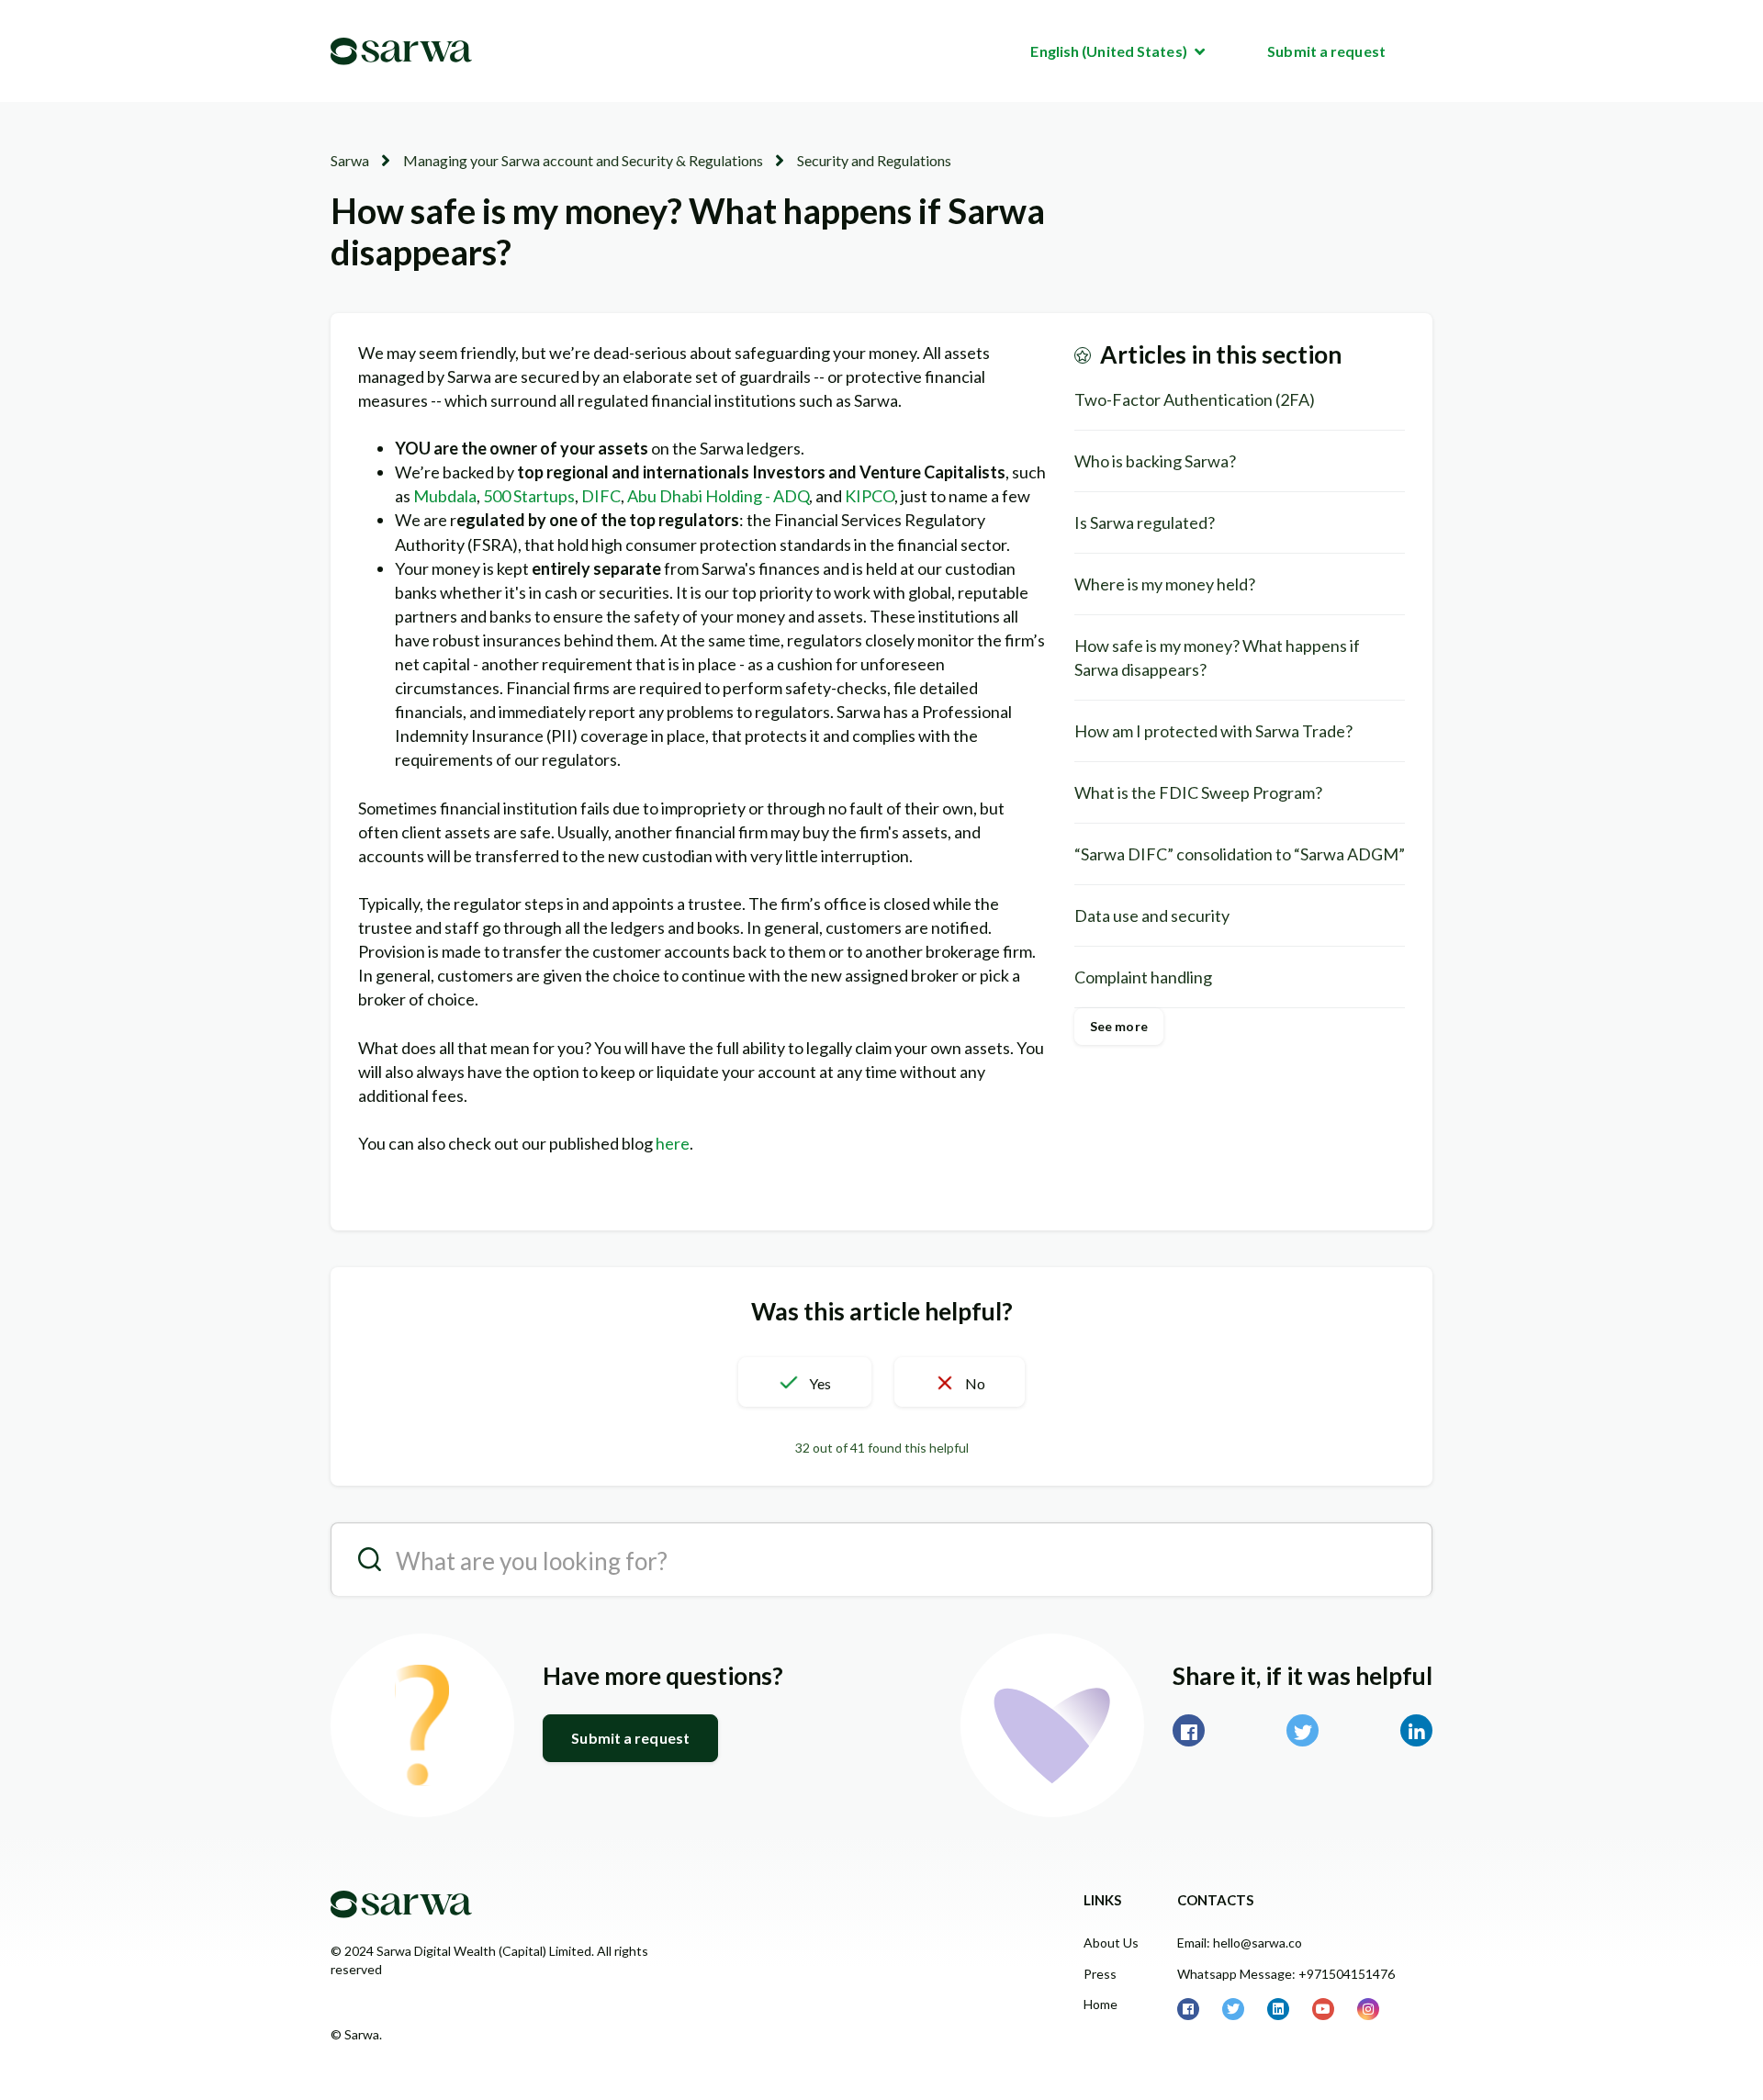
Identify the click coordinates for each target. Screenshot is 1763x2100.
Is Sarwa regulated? (1145, 522)
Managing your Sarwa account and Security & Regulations (583, 160)
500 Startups (529, 496)
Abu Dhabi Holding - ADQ (718, 496)
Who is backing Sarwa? (1155, 461)
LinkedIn (1416, 1730)
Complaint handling (1143, 977)
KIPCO (870, 496)
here (673, 1143)
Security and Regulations (874, 160)
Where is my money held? (1165, 584)
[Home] (401, 51)
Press (1100, 1974)
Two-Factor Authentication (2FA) (1195, 399)
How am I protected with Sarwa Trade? (1213, 731)
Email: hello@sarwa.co (1240, 1943)
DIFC (601, 496)
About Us (1111, 1943)
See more (1119, 1026)
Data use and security (1152, 915)
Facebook (1189, 1730)
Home (1100, 2004)
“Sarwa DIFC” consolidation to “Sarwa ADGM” (1240, 854)
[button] (804, 1382)
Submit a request (1326, 51)
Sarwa (350, 160)
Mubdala (445, 496)
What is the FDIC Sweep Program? (1198, 792)
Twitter (1303, 1730)
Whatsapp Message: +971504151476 (1286, 1974)
